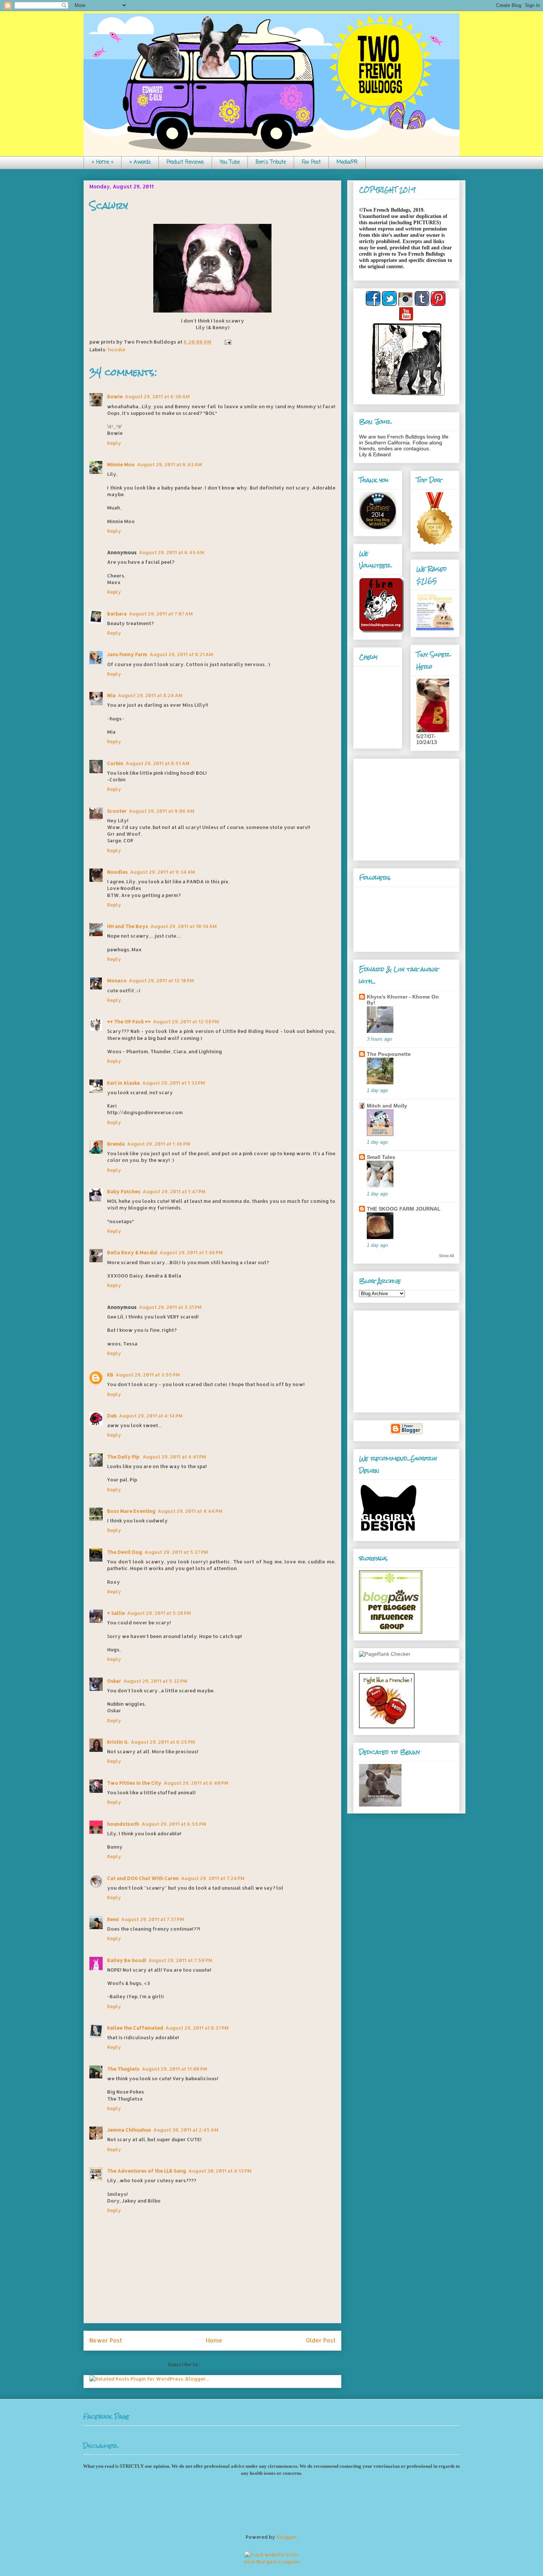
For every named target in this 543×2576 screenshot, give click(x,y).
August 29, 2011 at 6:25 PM (163, 1742)
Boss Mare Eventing (131, 1511)
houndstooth (123, 1824)
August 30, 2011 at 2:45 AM (186, 2130)
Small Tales (381, 1157)
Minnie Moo (121, 464)
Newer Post (106, 2340)
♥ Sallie (116, 1613)
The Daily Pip (124, 1457)
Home (214, 2340)
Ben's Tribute (271, 162)
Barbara (117, 614)
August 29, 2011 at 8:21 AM (181, 654)
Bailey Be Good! (127, 1960)
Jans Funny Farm (127, 654)
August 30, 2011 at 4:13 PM (220, 2171)
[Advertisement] (405, 808)
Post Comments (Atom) (229, 2364)
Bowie (115, 396)
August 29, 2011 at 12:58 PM (186, 1021)
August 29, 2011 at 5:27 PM (176, 1552)
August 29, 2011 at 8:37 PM (197, 2028)
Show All (446, 1256)
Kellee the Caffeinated (135, 2028)
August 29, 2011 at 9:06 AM (162, 811)
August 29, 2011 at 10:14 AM (184, 926)
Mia (111, 695)
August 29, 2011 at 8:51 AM (158, 763)
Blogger (286, 2537)
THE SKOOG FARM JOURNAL (404, 1209)
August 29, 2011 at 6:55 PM (174, 1824)
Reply (114, 443)
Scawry (109, 206)
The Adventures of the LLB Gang (147, 2171)
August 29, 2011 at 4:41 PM (174, 1457)
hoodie (117, 349)
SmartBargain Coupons (271, 2562)
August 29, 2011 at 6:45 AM (172, 552)
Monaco (117, 980)
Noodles (117, 872)
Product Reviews (185, 162)
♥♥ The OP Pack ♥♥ (129, 1021)
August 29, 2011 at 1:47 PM (174, 1191)
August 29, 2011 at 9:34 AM (163, 872)
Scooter (117, 811)
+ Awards (140, 162)
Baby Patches (124, 1191)
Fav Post (311, 162)
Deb (112, 1416)
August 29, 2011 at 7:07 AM (161, 614)
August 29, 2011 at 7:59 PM (180, 1960)
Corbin (115, 763)
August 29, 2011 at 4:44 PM (190, 1511)
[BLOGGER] (406, 1433)
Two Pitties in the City (134, 1783)
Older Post (321, 2340)
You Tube (230, 162)
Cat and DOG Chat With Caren (143, 1878)
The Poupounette (389, 1054)
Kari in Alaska (124, 1083)
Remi (113, 1919)
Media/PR (347, 162)
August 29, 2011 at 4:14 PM (151, 1416)
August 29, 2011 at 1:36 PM (159, 1144)
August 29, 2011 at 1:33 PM (174, 1083)
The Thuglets (123, 2069)
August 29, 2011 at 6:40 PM (196, 1783)
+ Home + (103, 162)
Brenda (116, 1144)
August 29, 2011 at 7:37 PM (153, 1919)
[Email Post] (227, 342)
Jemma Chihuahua (129, 2130)
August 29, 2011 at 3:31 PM (170, 1307)
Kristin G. (118, 1742)
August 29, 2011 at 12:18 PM (161, 980)
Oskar (114, 1681)
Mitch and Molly (387, 1106)
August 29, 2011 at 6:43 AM (170, 464)
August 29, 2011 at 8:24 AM (150, 695)
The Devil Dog (125, 1552)
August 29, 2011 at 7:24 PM (213, 1878)
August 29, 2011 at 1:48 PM (191, 1252)
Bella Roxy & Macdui (132, 1252)
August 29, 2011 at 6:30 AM (157, 396)
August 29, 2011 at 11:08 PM (175, 2069)
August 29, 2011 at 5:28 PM (159, 1613)
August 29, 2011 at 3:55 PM (148, 1375)
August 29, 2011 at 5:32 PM (155, 1681)
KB (110, 1375)
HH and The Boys (128, 926)
